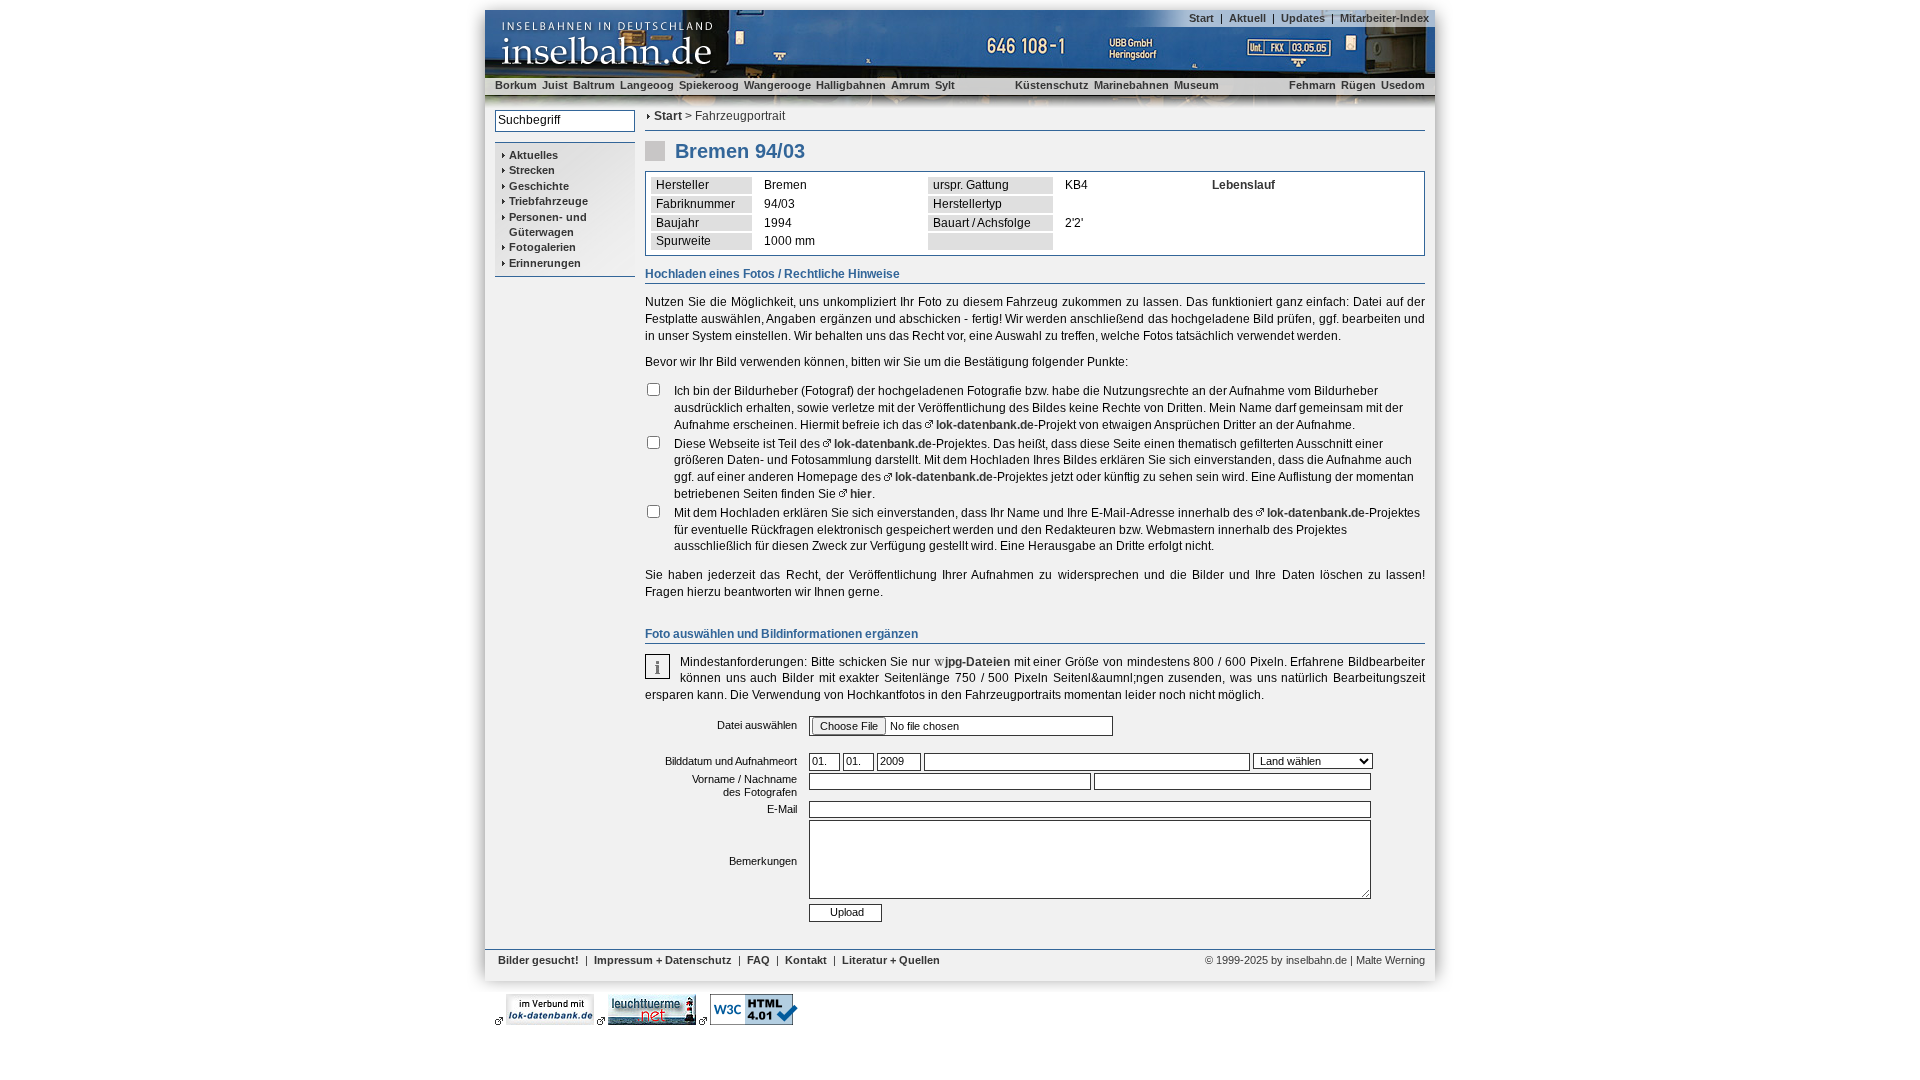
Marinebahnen (1131, 85)
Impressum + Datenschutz (663, 960)
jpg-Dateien (977, 662)
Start (1201, 18)
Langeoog (647, 85)
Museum (1196, 85)
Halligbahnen (851, 85)
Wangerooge (777, 85)
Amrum (910, 85)
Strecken (532, 170)
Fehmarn (1312, 85)
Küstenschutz (1052, 85)
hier (861, 494)
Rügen (1358, 85)
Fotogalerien (542, 247)
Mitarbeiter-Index (1384, 18)
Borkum (516, 85)
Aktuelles (533, 155)
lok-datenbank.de (985, 425)
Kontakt (806, 960)
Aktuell (1247, 18)
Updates (1303, 18)
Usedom (1403, 85)
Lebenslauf (1243, 185)
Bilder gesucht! (538, 960)
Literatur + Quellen (891, 960)
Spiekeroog (709, 85)
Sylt (945, 85)
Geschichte (539, 186)
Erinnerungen (545, 263)
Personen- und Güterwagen (548, 224)
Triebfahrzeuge (548, 201)
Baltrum (594, 85)
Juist (555, 85)
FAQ (758, 960)
